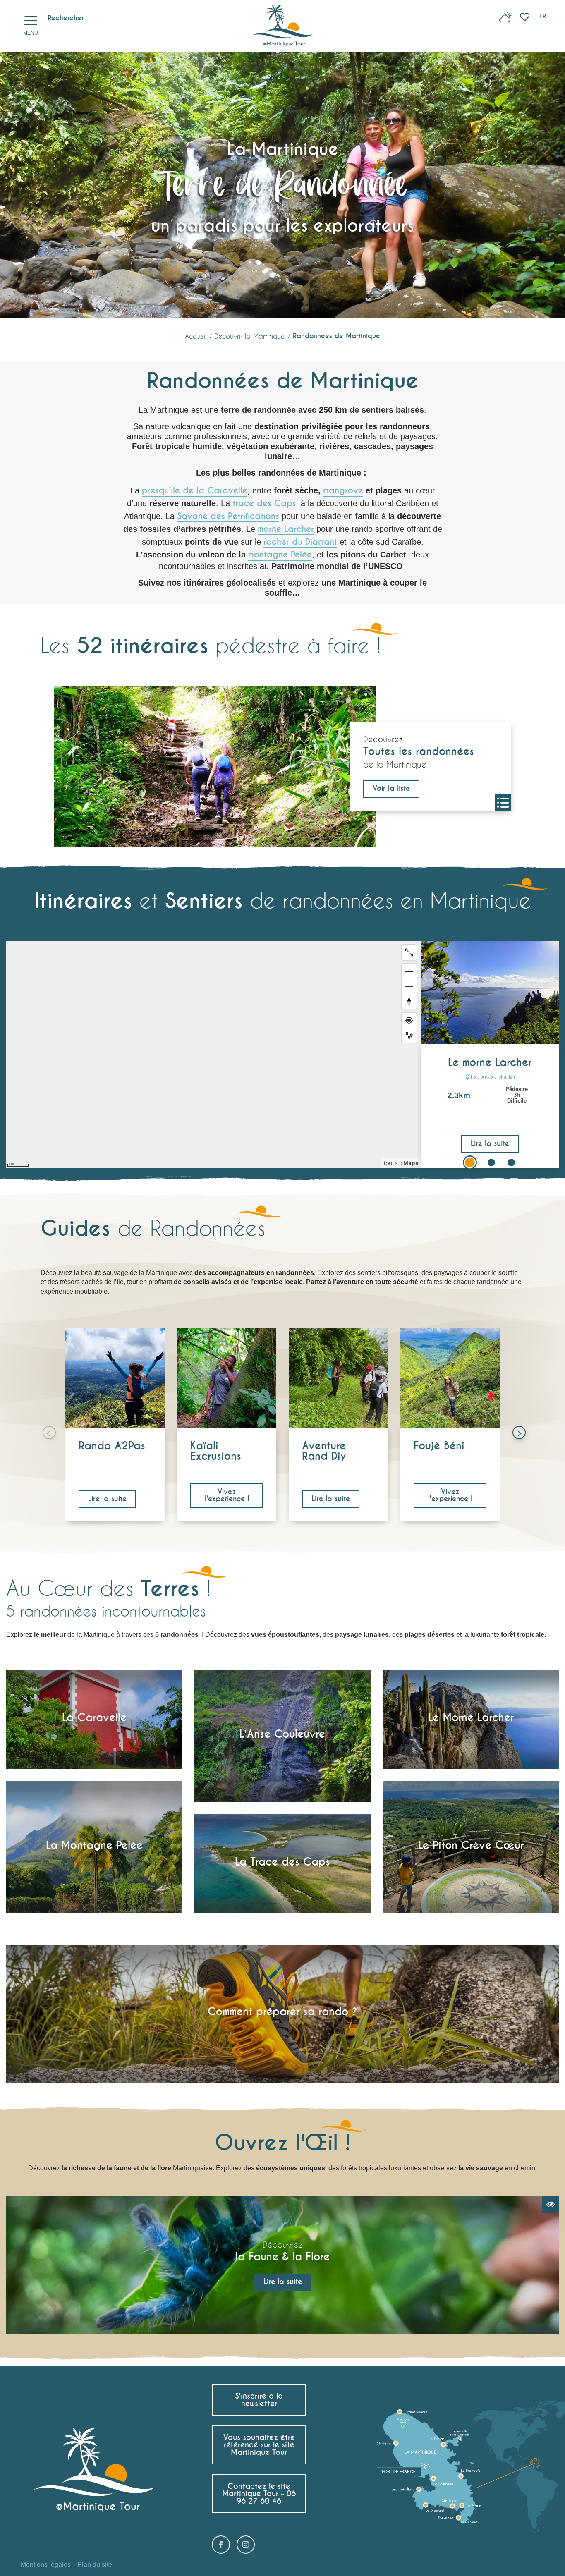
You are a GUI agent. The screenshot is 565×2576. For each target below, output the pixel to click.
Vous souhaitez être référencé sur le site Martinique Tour (259, 2445)
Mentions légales (46, 2565)
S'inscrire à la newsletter (259, 2400)
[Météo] (505, 20)
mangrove (343, 490)
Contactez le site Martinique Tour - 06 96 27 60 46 (259, 2493)
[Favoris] (525, 17)
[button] (543, 17)
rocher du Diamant (300, 542)
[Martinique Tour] (283, 26)
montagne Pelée (280, 555)
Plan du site (95, 2565)
